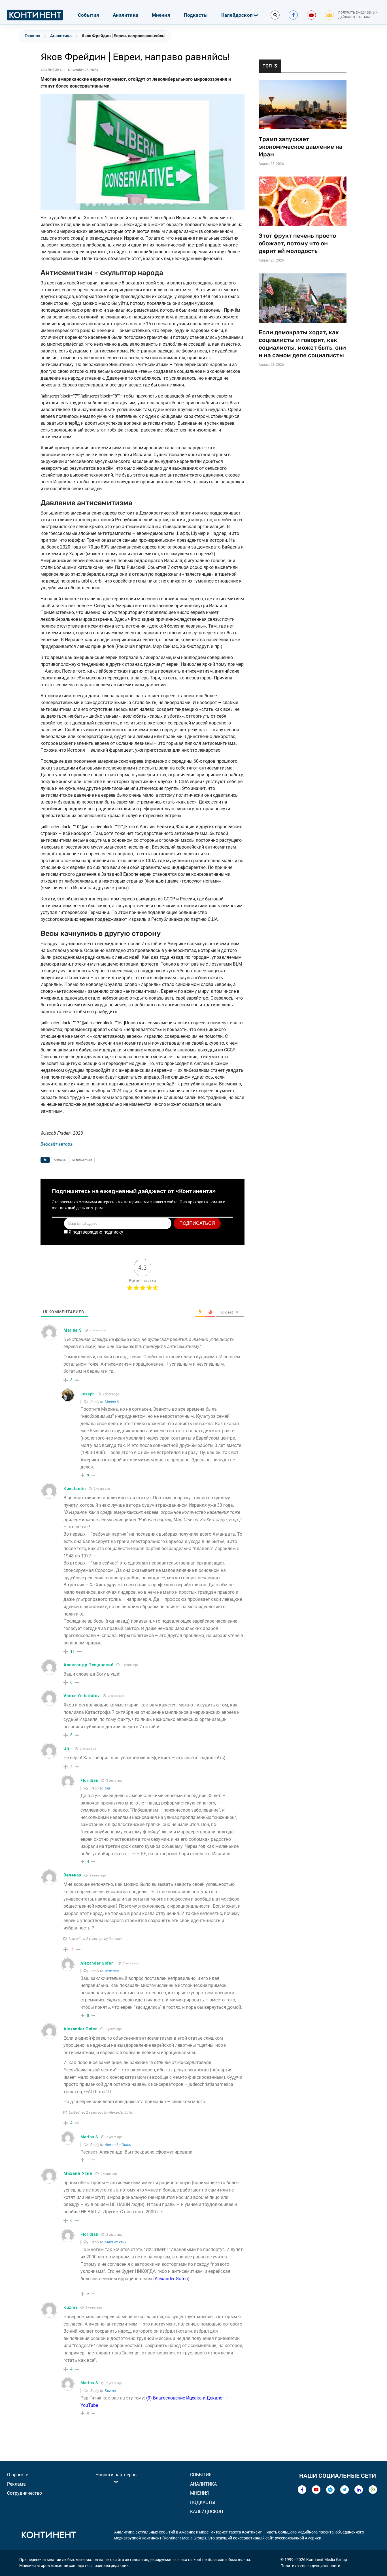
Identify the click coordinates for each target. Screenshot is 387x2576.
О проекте (18, 2475)
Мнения (161, 15)
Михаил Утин (116, 2242)
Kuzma (110, 2391)
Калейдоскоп (237, 15)
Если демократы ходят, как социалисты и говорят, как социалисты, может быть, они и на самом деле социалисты (302, 344)
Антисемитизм (82, 1160)
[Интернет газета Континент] (48, 2536)
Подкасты (196, 15)
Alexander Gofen (97, 1963)
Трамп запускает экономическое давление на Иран (301, 147)
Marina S (112, 1402)
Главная (32, 36)
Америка (60, 1160)
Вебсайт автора (57, 1144)
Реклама (16, 2484)
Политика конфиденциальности (310, 2566)
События (89, 15)
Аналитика (126, 15)
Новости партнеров (116, 2475)
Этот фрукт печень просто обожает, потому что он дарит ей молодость (297, 243)
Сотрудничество (25, 2493)
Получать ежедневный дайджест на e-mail (358, 15)
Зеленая (112, 1971)
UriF (108, 1788)
